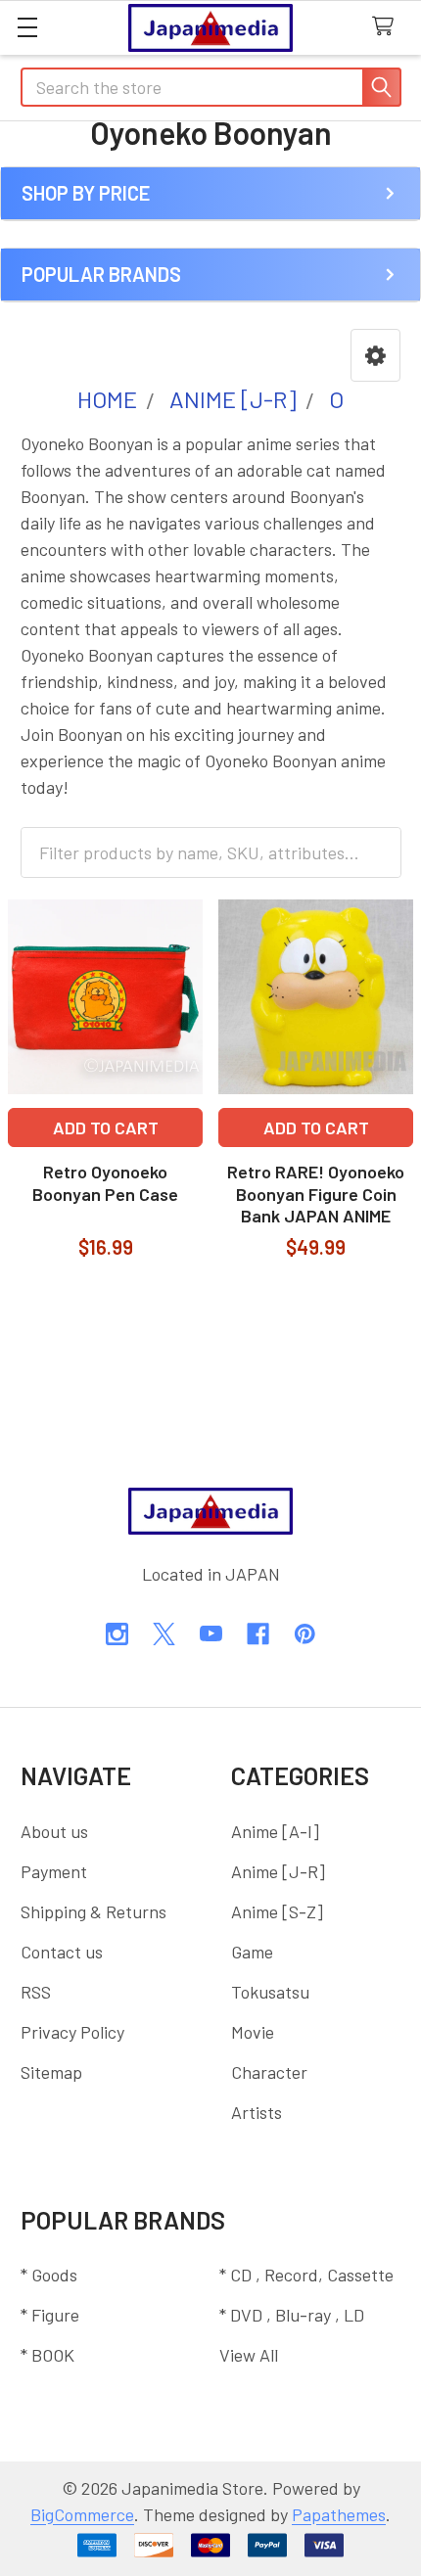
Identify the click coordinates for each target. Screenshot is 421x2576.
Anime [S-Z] (277, 1911)
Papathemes (339, 2514)
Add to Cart (106, 1127)
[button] (375, 355)
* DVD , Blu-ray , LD (292, 2315)
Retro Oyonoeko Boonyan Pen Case (105, 1183)
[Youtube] (211, 1634)
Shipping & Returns (94, 1911)
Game (252, 1952)
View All (249, 2355)
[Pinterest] (305, 1634)
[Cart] (388, 27)
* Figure (50, 2315)
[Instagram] (117, 1634)
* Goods (49, 2275)
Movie (253, 2032)
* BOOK (47, 2355)
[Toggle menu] (27, 27)
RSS (36, 1992)
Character (269, 2072)
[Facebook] (258, 1634)
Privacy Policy (72, 2032)
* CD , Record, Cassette (306, 2275)
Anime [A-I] (275, 1831)
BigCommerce (82, 2514)
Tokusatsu (270, 1992)
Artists (257, 2112)
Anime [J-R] (278, 1871)
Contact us (62, 1952)
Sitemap (51, 2072)
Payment (54, 1871)
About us (54, 1831)
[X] (164, 1634)
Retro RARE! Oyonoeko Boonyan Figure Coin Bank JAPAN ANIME (316, 1194)
